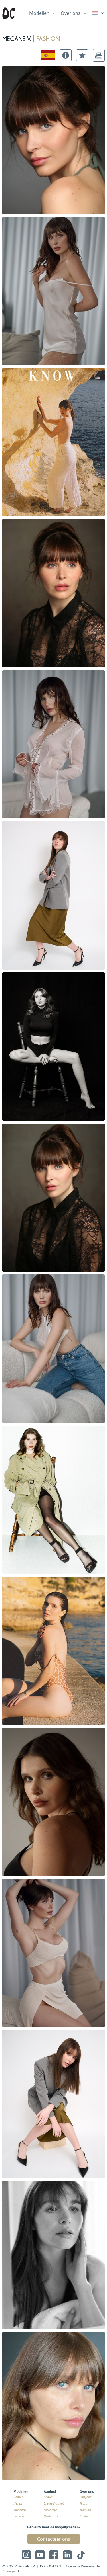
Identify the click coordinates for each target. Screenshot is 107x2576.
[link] (98, 13)
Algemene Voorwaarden (83, 2566)
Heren (18, 2503)
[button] (66, 55)
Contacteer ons (54, 2539)
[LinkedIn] (67, 2555)
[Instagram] (26, 2555)
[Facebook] (54, 2555)
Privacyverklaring (15, 2571)
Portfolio (86, 2497)
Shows (48, 2497)
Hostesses (51, 2516)
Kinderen (20, 2510)
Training (85, 2510)
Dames (18, 2497)
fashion (48, 38)
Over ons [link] (71, 13)
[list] (43, 12)
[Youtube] (40, 2555)
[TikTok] (81, 2555)
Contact (85, 2516)
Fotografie (51, 2510)
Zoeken (19, 2516)
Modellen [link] (39, 13)
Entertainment (54, 2503)
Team (83, 2503)
